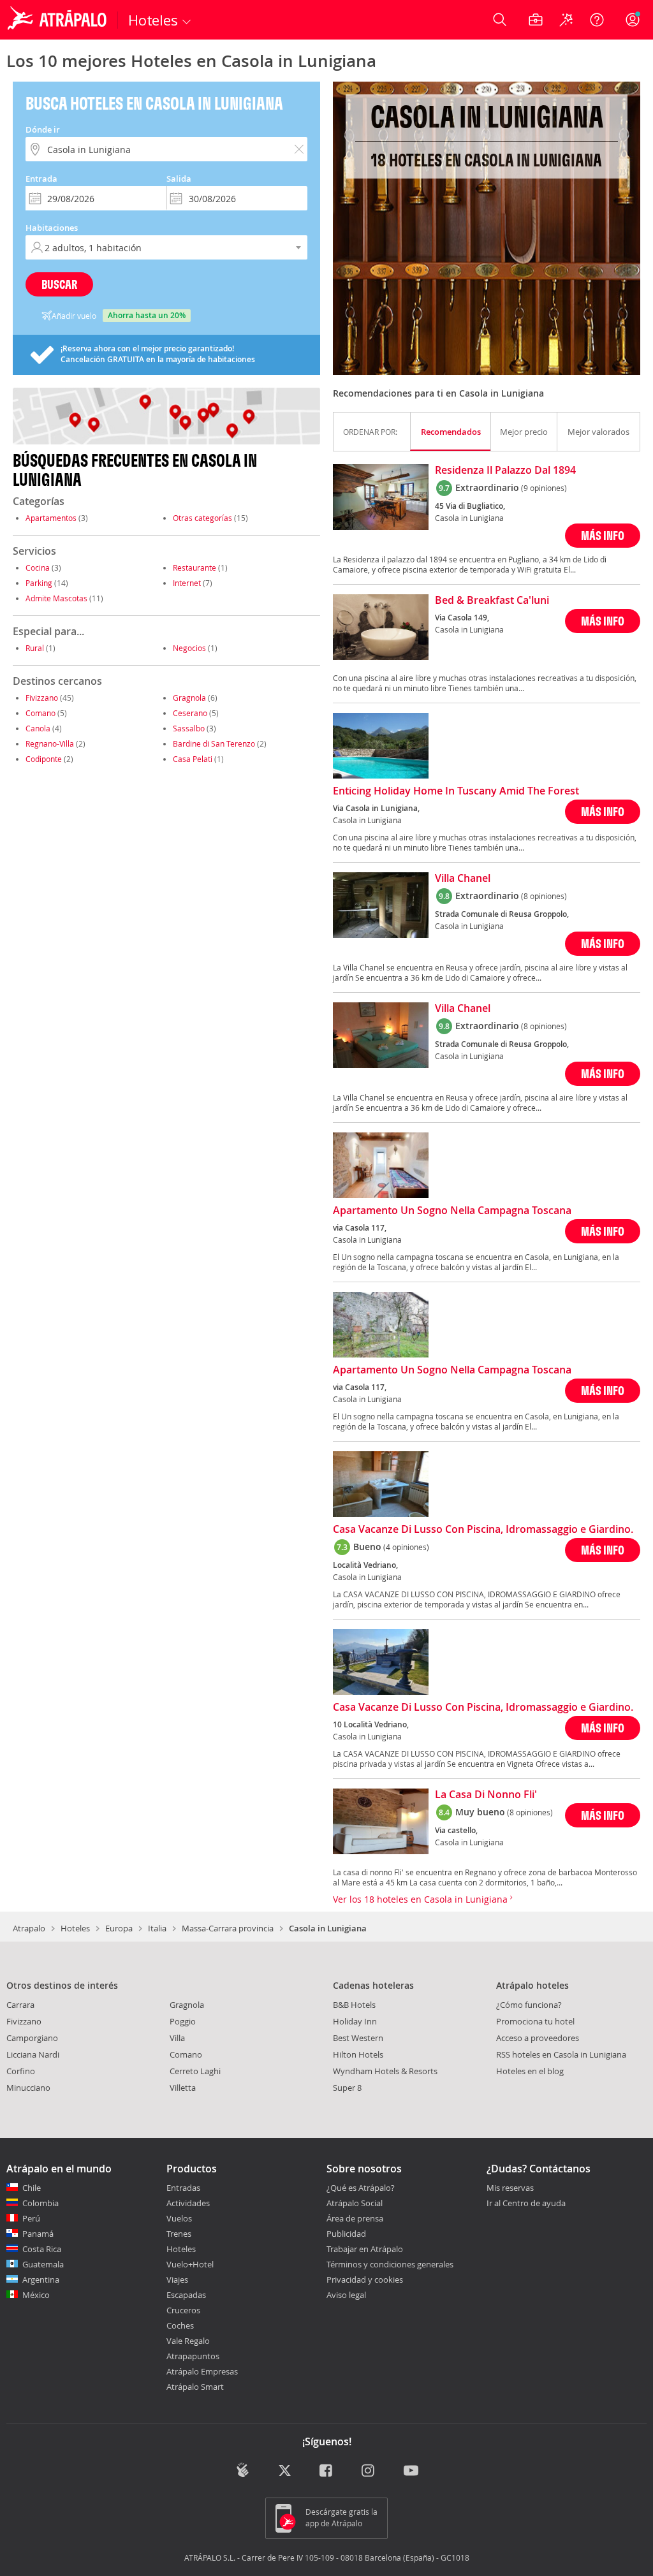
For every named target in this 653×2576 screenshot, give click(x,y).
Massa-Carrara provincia (228, 1928)
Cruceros (183, 2310)
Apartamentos (51, 518)
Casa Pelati (193, 759)
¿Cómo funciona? (529, 2005)
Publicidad (346, 2234)
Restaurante (194, 567)
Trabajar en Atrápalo (365, 2249)
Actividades (188, 2203)
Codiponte (44, 759)
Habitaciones (52, 228)
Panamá (38, 2234)
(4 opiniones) (406, 1547)
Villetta (183, 2088)
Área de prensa (355, 2218)
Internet (187, 583)
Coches (180, 2325)
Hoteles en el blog (530, 2071)
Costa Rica (42, 2249)
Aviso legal (346, 2295)
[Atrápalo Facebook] (327, 2471)
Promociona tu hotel (535, 2021)
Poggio (183, 2021)
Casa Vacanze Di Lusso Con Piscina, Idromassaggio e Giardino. (483, 1530)
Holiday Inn (355, 2021)
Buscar (59, 284)
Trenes (179, 2234)
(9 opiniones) (544, 488)
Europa (119, 1928)
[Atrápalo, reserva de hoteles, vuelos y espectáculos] (59, 20)
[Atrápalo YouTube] (411, 2471)
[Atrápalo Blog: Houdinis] (243, 2470)
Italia (157, 1928)
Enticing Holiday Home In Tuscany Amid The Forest (456, 791)
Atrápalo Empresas (202, 2371)
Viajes (177, 2280)
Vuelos (179, 2218)
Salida (179, 179)
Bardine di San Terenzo (214, 743)
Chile (32, 2188)
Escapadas (186, 2295)
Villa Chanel (463, 879)
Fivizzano (42, 698)
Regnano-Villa (50, 743)
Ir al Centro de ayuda (526, 2204)
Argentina (41, 2280)
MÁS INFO (603, 535)
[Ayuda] (597, 20)
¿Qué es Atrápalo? (361, 2188)
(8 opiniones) (544, 896)
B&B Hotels (354, 2005)
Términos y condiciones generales (390, 2264)
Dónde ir (43, 129)
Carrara (20, 2005)
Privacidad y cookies (365, 2280)
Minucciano (28, 2088)
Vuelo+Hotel (190, 2264)
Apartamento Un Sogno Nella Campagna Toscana (452, 1211)
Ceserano (190, 713)
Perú (31, 2218)
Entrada (41, 179)
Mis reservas (510, 2188)
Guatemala (43, 2264)
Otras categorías (202, 518)
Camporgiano (32, 2038)
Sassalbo (189, 728)
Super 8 (347, 2088)
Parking (39, 583)
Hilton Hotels (358, 2054)
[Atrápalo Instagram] (369, 2471)
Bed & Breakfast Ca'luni (492, 601)
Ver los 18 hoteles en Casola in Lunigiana (422, 1899)
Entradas (183, 2188)
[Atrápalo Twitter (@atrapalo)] (285, 2471)
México (36, 2295)
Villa (177, 2038)
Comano (40, 713)
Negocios (189, 648)
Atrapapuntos (193, 2356)
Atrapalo (29, 1928)
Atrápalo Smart (195, 2387)
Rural (35, 648)
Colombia (40, 2203)
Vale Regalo (188, 2341)
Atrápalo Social (355, 2203)
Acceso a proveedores (538, 2038)
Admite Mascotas (56, 598)
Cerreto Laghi (195, 2071)
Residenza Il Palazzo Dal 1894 (505, 471)
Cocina (38, 567)
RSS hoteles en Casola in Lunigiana (561, 2054)
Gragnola (189, 698)
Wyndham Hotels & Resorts (385, 2071)
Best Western (358, 2038)
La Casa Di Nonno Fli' (486, 1795)
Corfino (21, 2071)
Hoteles (75, 1928)
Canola (38, 728)
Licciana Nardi (33, 2054)
